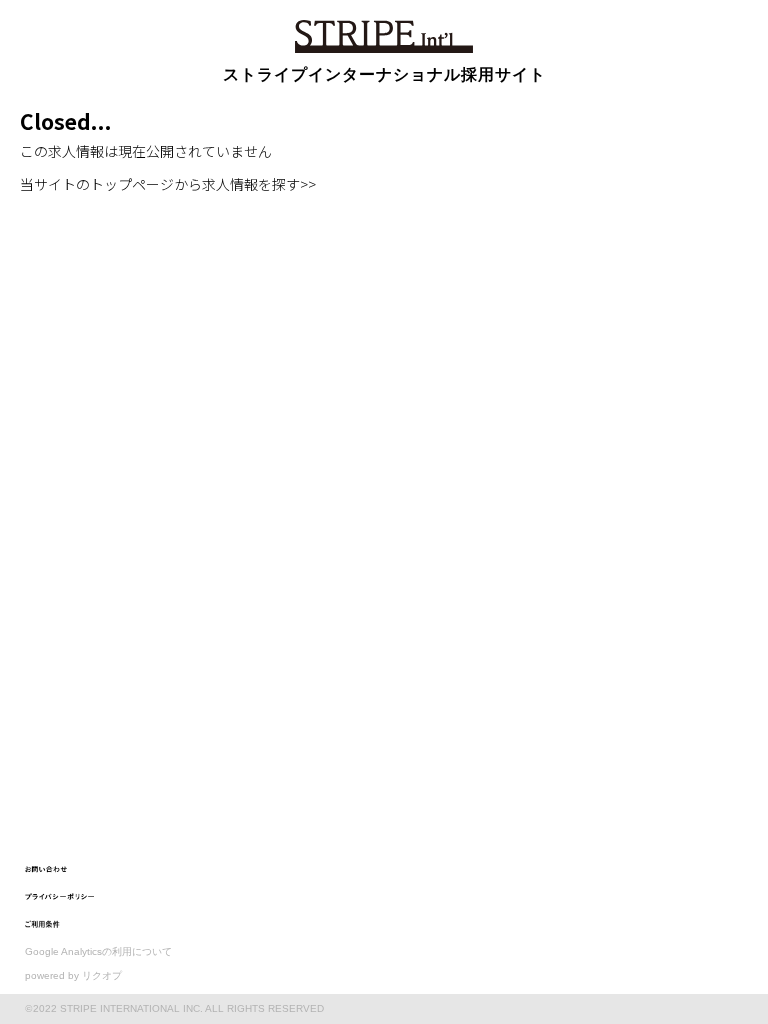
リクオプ (102, 975)
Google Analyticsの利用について (98, 951)
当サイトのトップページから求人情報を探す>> (168, 184)
